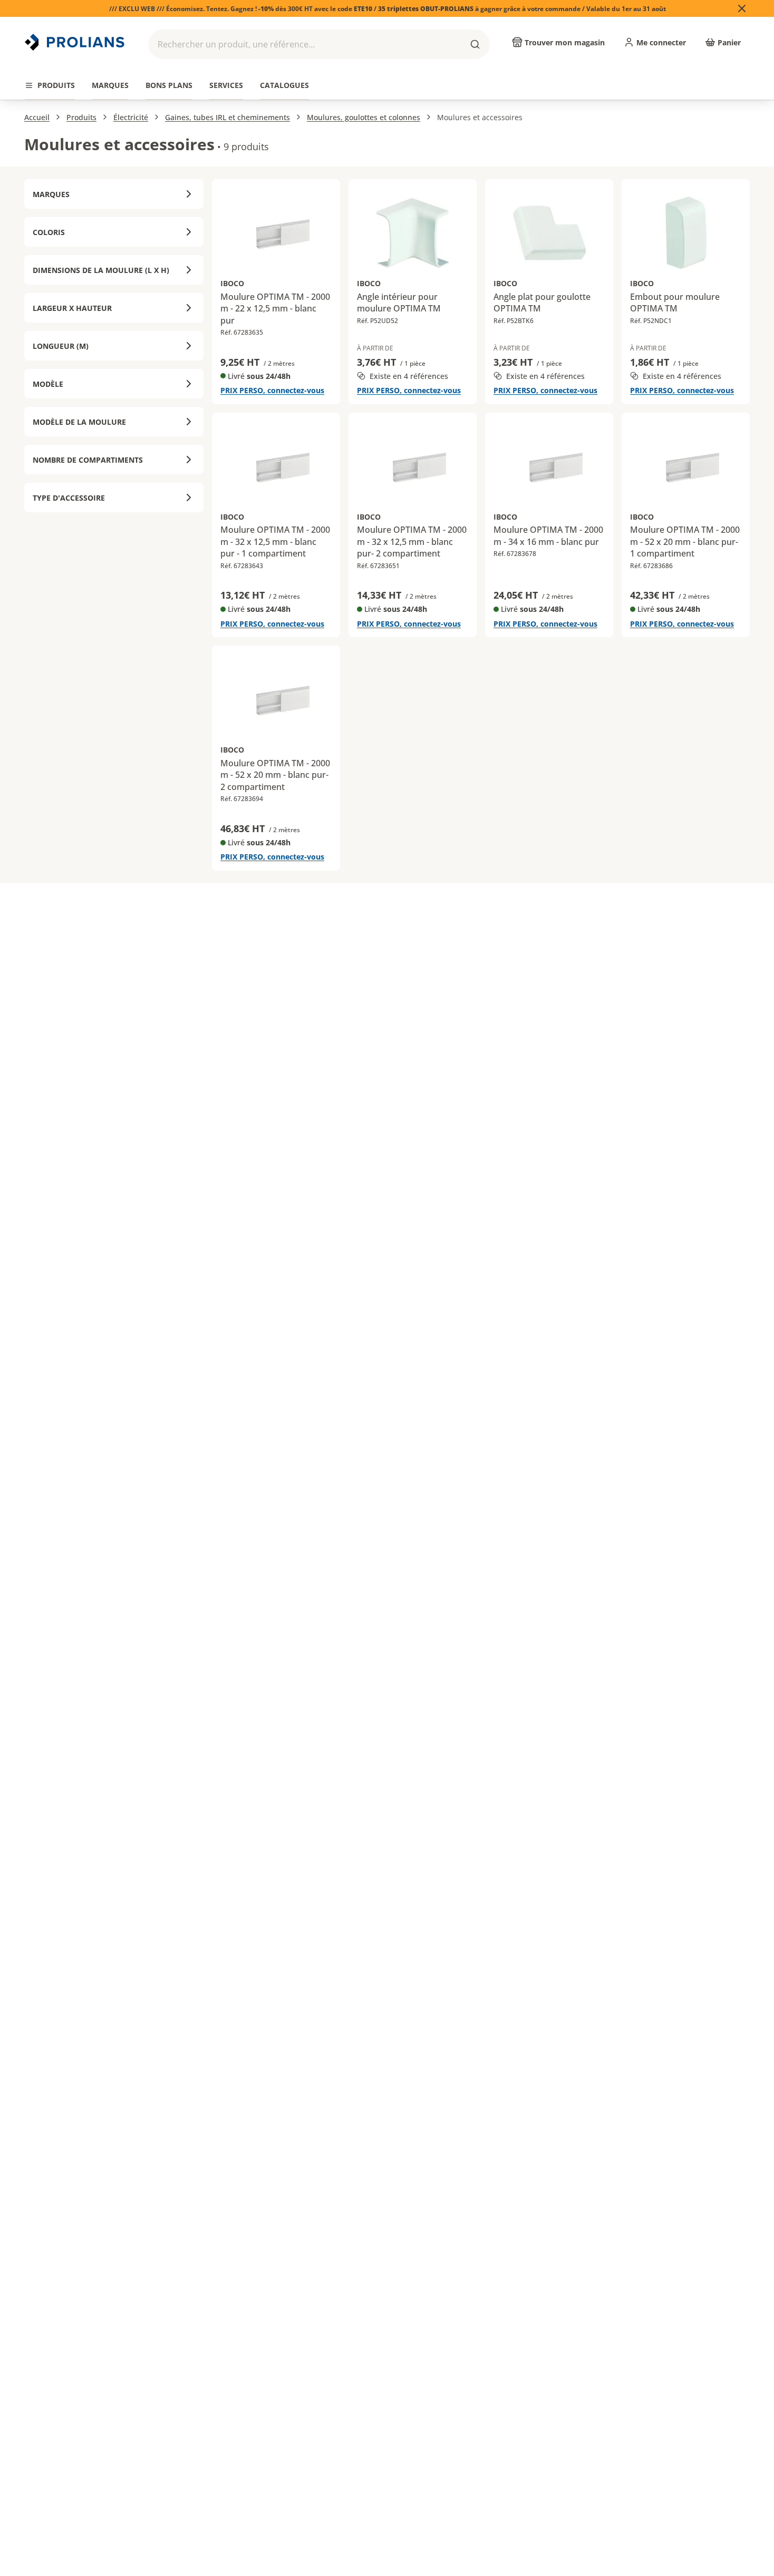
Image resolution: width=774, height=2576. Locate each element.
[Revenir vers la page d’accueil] (76, 42)
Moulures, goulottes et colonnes (364, 117)
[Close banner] (742, 8)
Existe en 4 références (409, 376)
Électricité (131, 117)
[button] (319, 44)
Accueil (37, 117)
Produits (81, 117)
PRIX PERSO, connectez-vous (272, 390)
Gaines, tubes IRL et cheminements (228, 117)
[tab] (50, 86)
